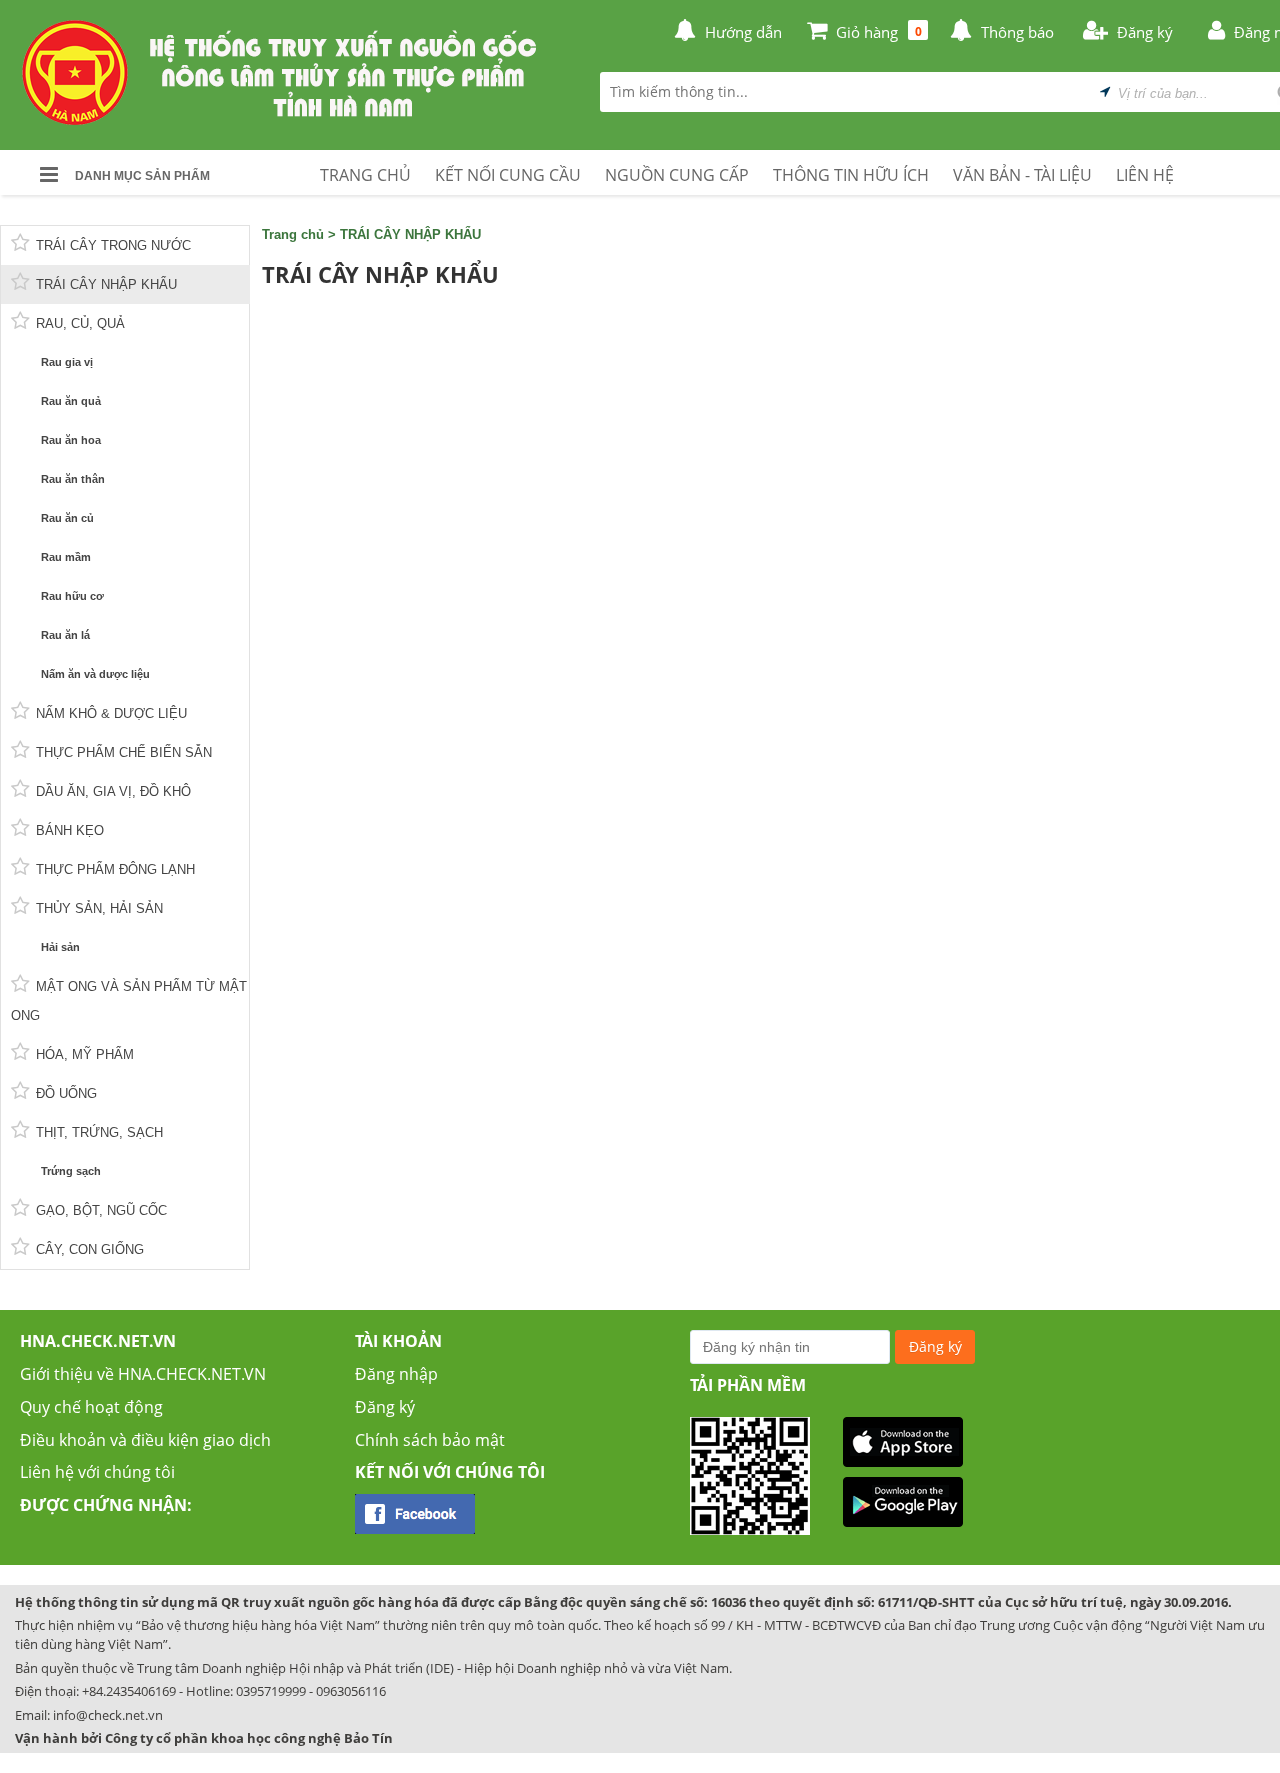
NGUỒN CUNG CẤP (677, 175)
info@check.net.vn (108, 1715)
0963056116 (351, 1691)
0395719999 (271, 1691)
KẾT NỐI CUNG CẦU (508, 175)
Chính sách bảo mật (430, 1440)
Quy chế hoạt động (91, 1407)
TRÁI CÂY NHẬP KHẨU (410, 234)
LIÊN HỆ (1145, 175)
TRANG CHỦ (365, 175)
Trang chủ (293, 234)
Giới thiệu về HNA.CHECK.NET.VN (143, 1374)
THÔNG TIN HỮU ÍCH (851, 175)
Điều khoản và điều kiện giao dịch (145, 1440)
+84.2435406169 (129, 1691)
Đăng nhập (396, 1374)
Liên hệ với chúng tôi (97, 1472)
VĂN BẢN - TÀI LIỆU (1022, 175)
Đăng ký (385, 1407)
